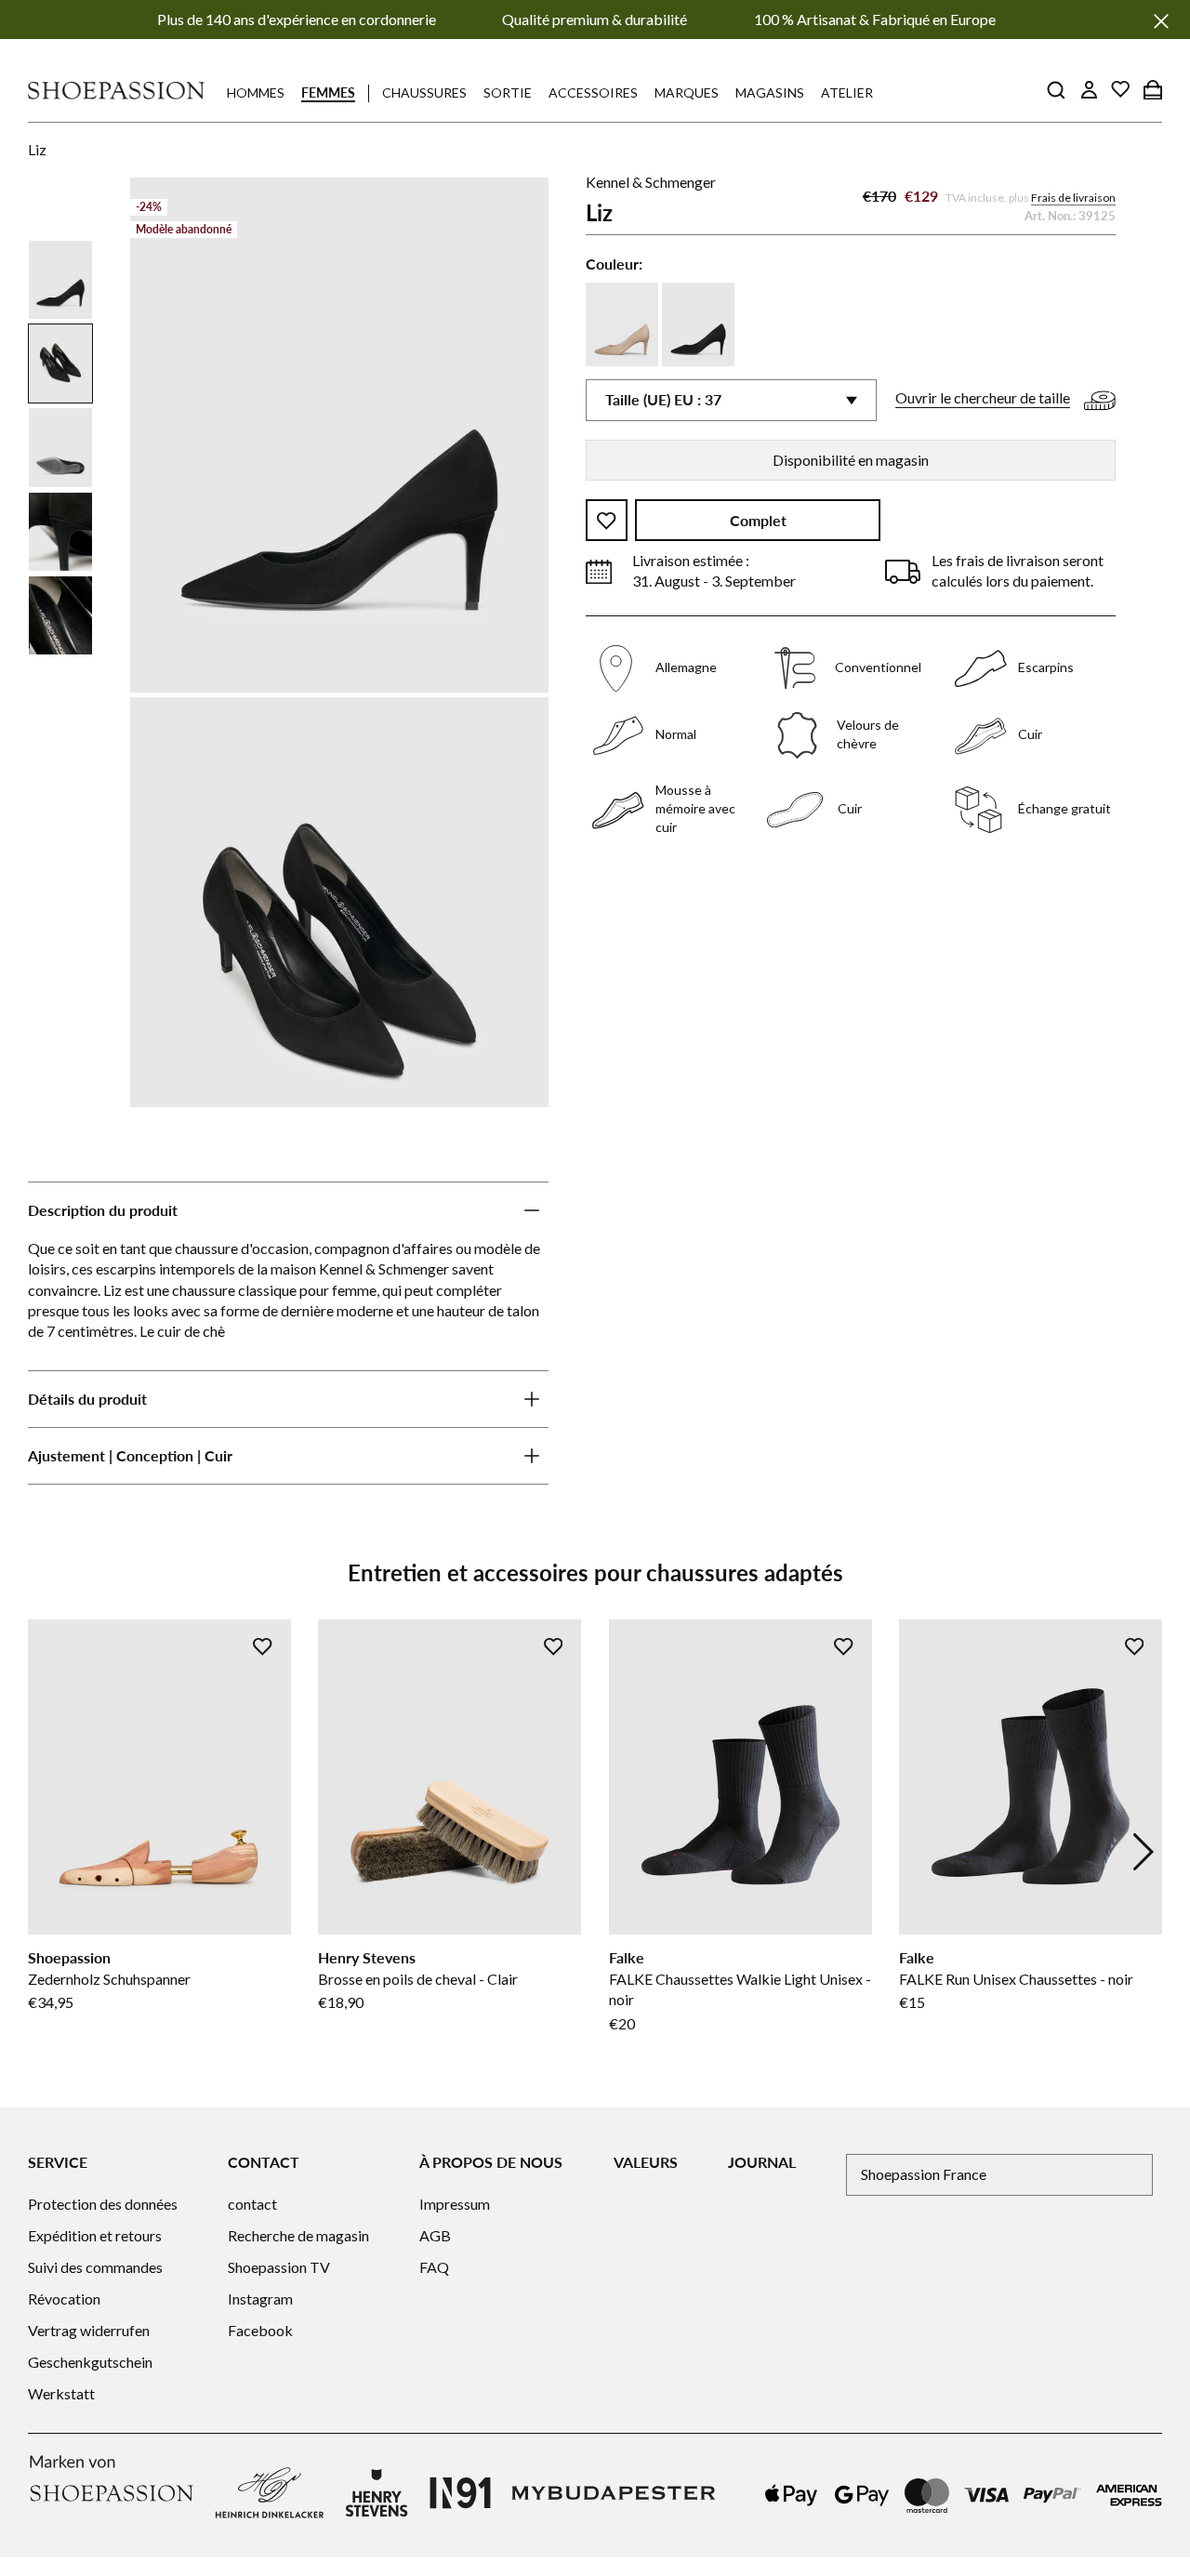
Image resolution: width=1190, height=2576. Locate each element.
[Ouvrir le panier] (1153, 89)
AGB (435, 2235)
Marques (687, 92)
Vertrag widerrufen (89, 2330)
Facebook (260, 2330)
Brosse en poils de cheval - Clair (418, 1979)
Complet (758, 521)
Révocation (64, 2299)
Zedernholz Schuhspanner (109, 1979)
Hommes (256, 92)
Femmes (328, 92)
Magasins (770, 92)
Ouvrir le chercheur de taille (983, 398)
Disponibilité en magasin (851, 460)
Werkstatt (61, 2393)
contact (252, 2204)
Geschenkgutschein (90, 2362)
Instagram (260, 2299)
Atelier (847, 92)
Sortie (508, 92)
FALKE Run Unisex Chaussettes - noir (1016, 1979)
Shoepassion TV (279, 2267)
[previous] (46, 1852)
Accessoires (593, 92)
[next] (1144, 1852)
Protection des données (103, 2204)
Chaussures (424, 92)
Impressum (455, 2204)
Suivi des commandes (95, 2267)
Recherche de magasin (298, 2235)
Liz (37, 149)
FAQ (434, 2267)
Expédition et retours (95, 2235)
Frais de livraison (1073, 198)
